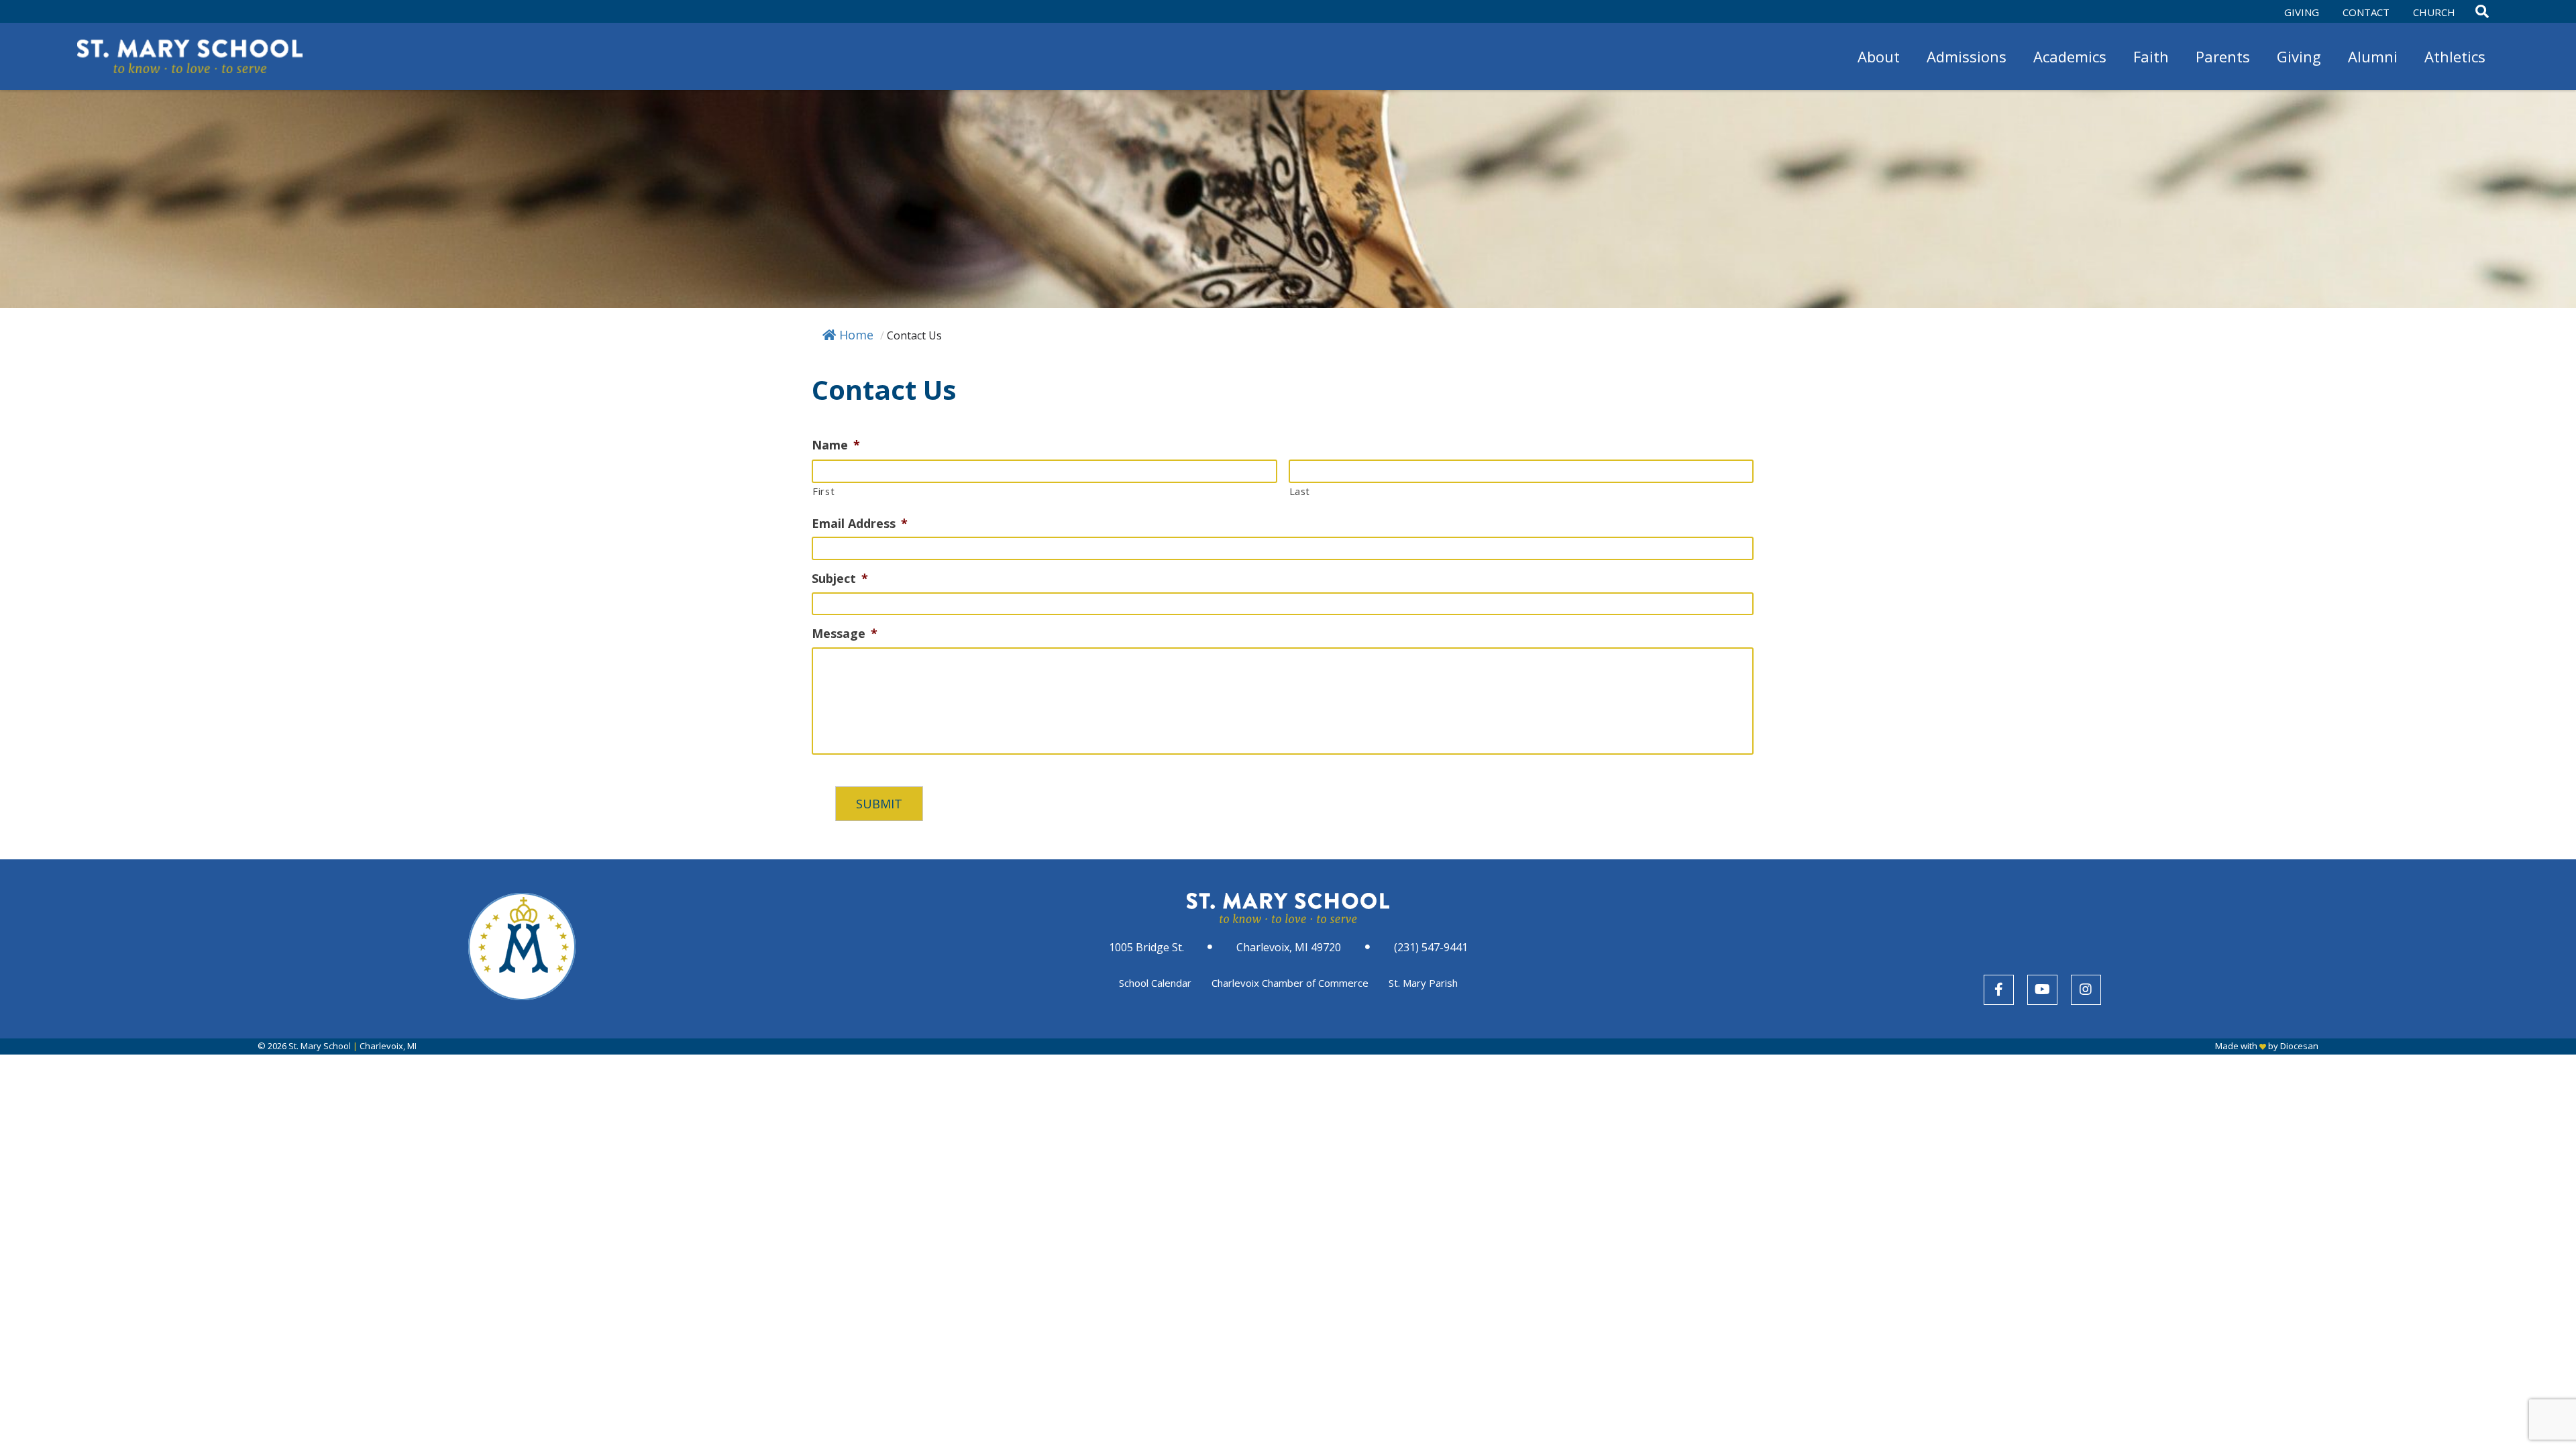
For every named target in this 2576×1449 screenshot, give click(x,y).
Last (1300, 491)
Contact (2366, 12)
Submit (879, 804)
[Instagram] (2086, 990)
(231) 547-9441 (1431, 947)
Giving (2302, 12)
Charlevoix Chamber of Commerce (1290, 983)
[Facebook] (1999, 990)
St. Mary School (320, 1046)
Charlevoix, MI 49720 (1289, 947)
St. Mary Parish (1423, 983)
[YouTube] (2042, 990)
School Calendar (1155, 983)
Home (856, 335)
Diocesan (2299, 1046)
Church (2434, 12)
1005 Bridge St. (1146, 947)
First (823, 491)
